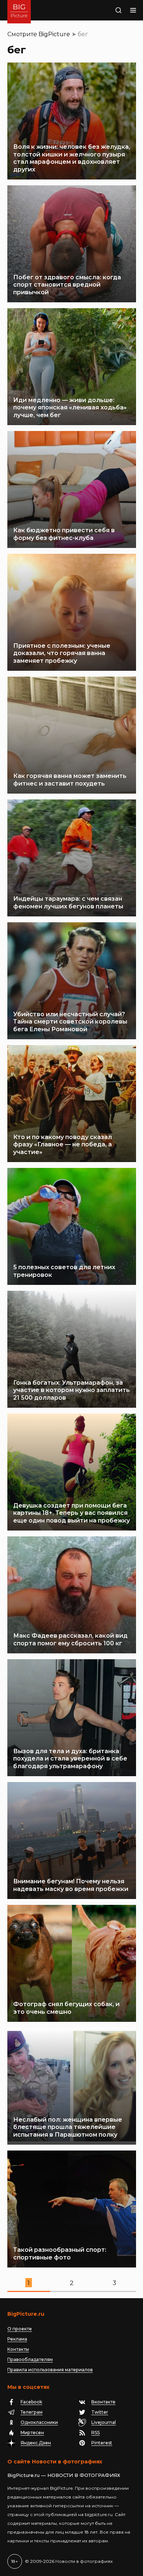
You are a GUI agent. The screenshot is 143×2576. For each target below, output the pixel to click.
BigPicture (54, 34)
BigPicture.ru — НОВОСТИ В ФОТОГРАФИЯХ (64, 2475)
